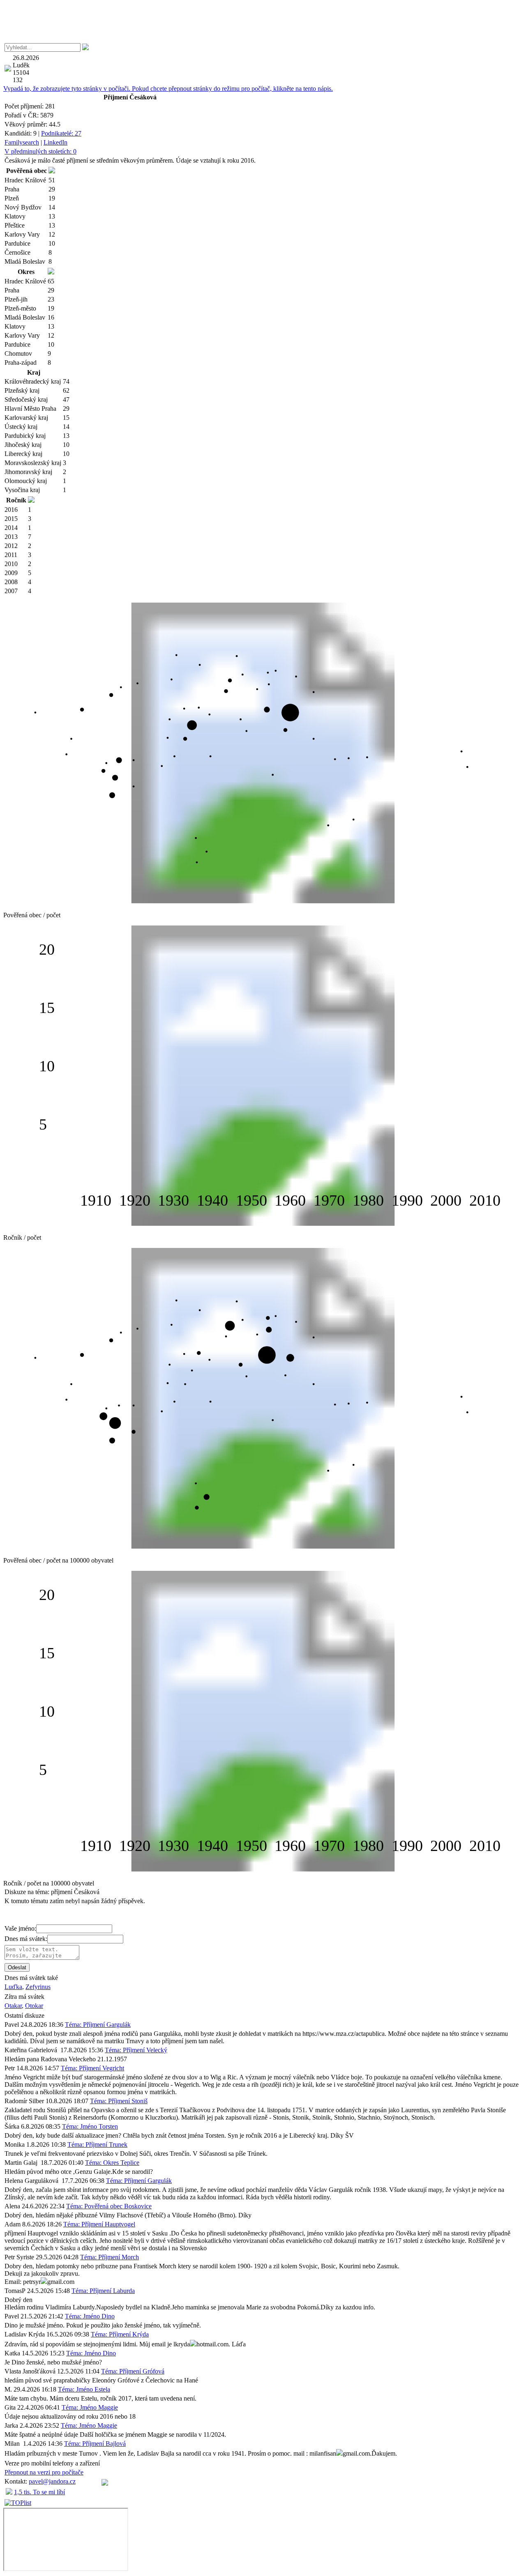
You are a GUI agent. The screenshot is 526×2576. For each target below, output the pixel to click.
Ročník (16, 500)
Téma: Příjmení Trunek (97, 2144)
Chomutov (18, 353)
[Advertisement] (263, 22)
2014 (11, 528)
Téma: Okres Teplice (112, 2163)
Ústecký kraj (21, 427)
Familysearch (22, 142)
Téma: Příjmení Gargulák (98, 2025)
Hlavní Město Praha (30, 409)
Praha (12, 189)
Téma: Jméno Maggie (90, 2407)
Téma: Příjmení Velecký (136, 2050)
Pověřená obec (27, 171)
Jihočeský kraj (23, 445)
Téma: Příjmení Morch (110, 2257)
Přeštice (15, 225)
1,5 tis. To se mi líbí (39, 2492)
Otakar (13, 2006)
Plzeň (12, 198)
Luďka (13, 1987)
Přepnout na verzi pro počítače (44, 2472)
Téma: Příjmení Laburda (103, 2291)
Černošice (17, 252)
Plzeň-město (20, 308)
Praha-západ (21, 363)
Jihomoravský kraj (28, 472)
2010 (11, 564)
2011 (11, 555)
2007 (11, 591)
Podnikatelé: (61, 133)
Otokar (34, 2006)
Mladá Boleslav (25, 261)
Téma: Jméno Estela (84, 2389)
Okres (26, 272)
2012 (11, 546)
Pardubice (17, 243)
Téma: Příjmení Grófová (133, 2371)
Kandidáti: (21, 133)
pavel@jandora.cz (52, 2481)
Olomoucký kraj (26, 481)
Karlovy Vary (22, 234)
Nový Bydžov (23, 207)
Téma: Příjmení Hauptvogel (99, 2224)
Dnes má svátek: (26, 1939)
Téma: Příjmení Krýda (120, 2334)
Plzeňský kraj (22, 390)
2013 (11, 537)
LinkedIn (55, 142)
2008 (11, 582)
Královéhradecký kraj (33, 381)
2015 (11, 519)
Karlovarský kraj (26, 418)
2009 (11, 573)
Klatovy (15, 216)
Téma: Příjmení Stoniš (119, 2101)
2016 (11, 510)
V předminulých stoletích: (40, 151)
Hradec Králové (25, 180)
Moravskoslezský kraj (33, 463)
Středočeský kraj (26, 399)
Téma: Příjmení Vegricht (92, 2068)
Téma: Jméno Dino (90, 2316)
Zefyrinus (38, 1987)
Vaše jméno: (20, 1928)
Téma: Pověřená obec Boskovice (109, 2206)
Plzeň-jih (16, 299)
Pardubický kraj (25, 436)
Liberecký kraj (23, 454)
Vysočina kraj (22, 490)
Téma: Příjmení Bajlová (95, 2444)
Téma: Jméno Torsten (90, 2126)
